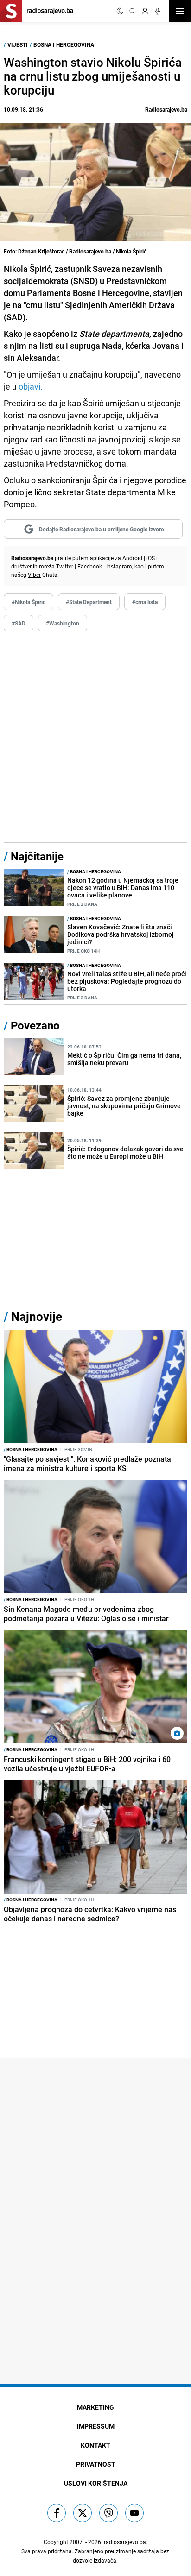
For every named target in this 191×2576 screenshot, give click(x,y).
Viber (34, 575)
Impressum (96, 2426)
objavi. (30, 386)
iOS (151, 558)
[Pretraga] (133, 11)
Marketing (95, 2407)
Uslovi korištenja (96, 2483)
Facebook (90, 566)
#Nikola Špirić (29, 602)
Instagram (119, 566)
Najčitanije (37, 856)
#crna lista (145, 602)
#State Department (89, 602)
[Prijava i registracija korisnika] (145, 11)
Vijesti (18, 44)
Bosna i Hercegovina (64, 44)
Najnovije (37, 1316)
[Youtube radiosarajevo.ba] (134, 2513)
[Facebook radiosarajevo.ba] (57, 2513)
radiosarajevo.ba (125, 2542)
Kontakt (95, 2445)
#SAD (19, 623)
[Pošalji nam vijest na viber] (108, 2513)
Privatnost (96, 2464)
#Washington (63, 623)
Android (132, 558)
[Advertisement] (95, 737)
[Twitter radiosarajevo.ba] (83, 2513)
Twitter (65, 566)
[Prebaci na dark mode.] (120, 11)
